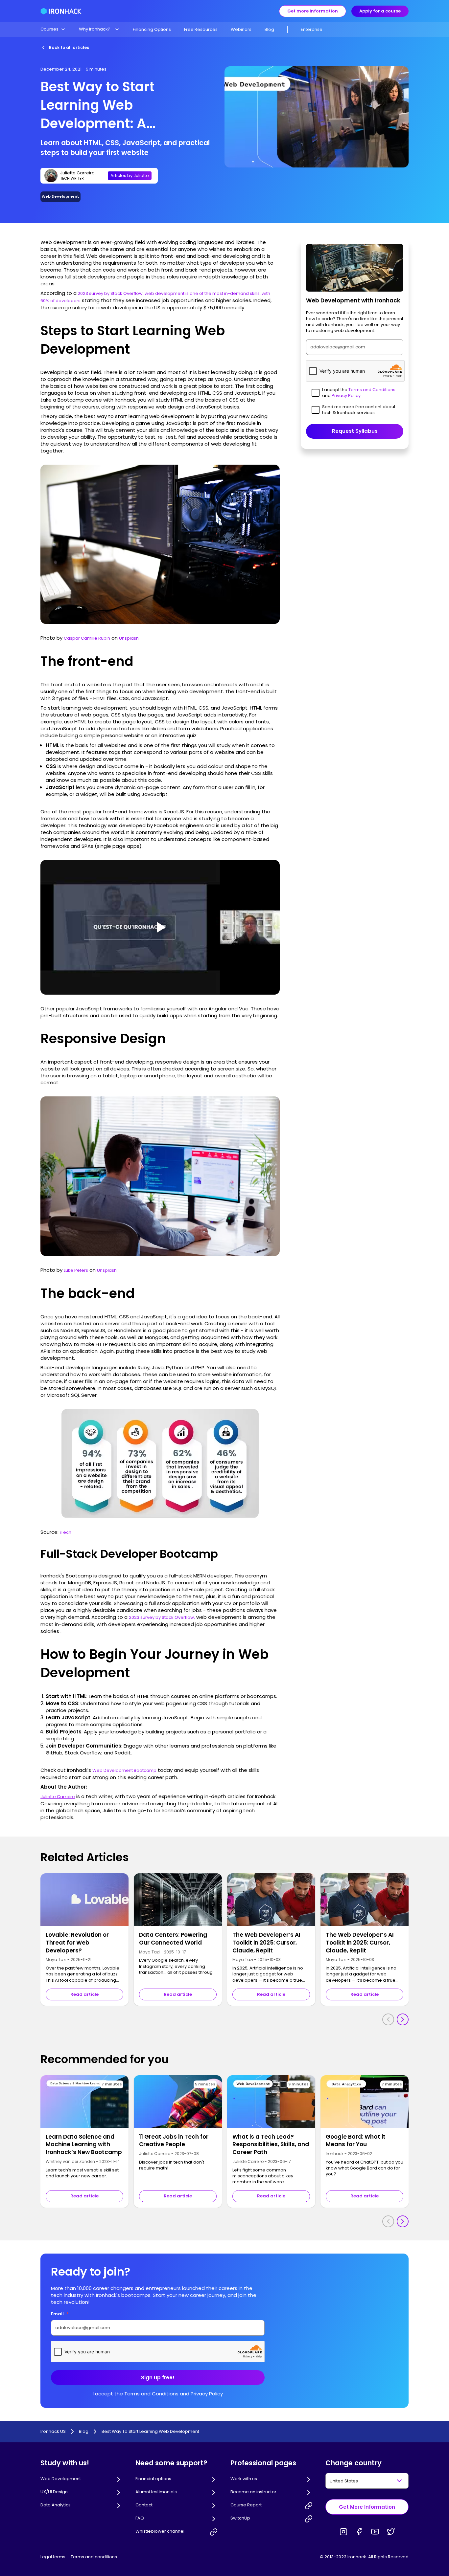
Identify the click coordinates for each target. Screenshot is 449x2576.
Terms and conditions (94, 2557)
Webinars (241, 29)
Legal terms (53, 2557)
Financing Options (152, 29)
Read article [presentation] (84, 1994)
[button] (53, 29)
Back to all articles (69, 47)
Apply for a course (380, 11)
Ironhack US (53, 2432)
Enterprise (312, 29)
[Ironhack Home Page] (61, 11)
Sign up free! (158, 2378)
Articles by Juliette (130, 176)
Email (60, 2314)
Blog (269, 29)
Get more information (313, 11)
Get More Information (367, 2507)
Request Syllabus (355, 431)
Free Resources (201, 29)
